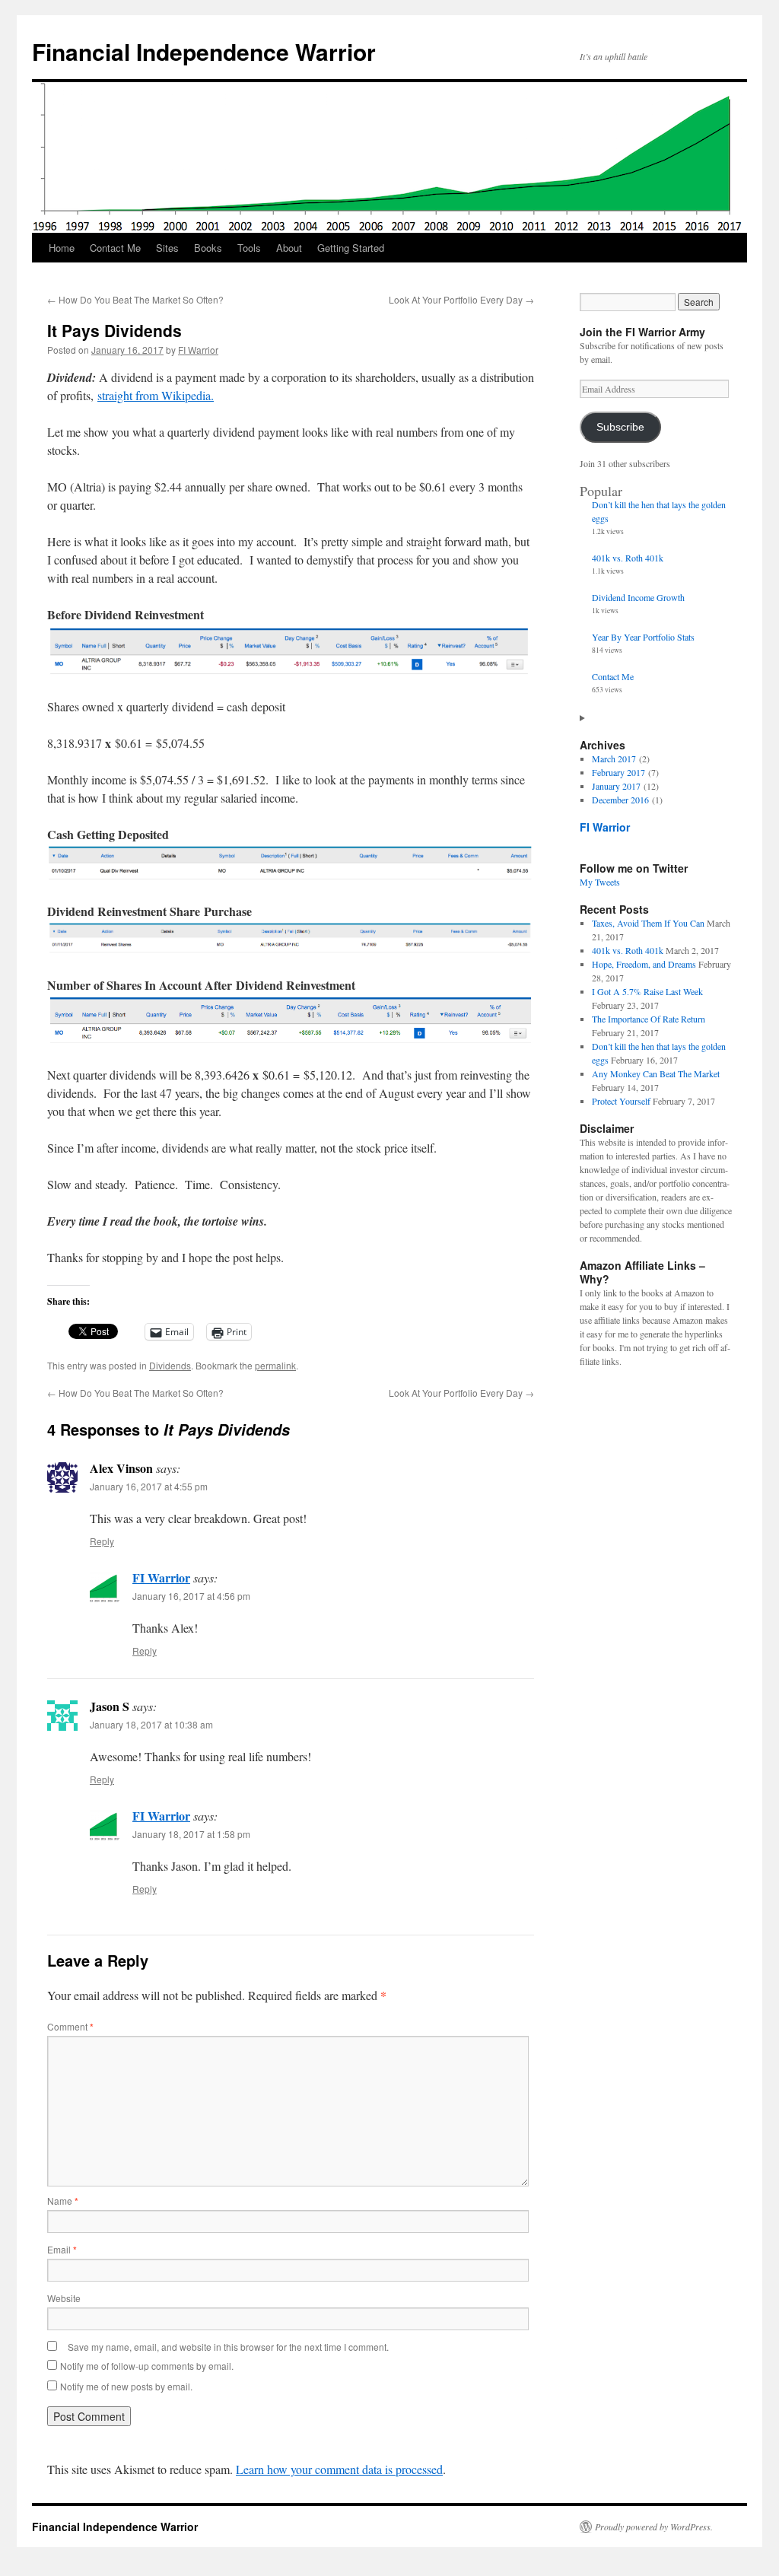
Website (64, 2298)
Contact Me (115, 248)
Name (63, 2201)
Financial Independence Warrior (204, 51)
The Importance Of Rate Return (649, 1019)
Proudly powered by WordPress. (654, 2527)
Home (62, 248)
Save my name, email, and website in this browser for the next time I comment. (228, 2347)
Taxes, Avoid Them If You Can (648, 923)
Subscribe (620, 427)
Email (62, 2249)
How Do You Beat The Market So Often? (135, 299)
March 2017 (614, 758)
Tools (249, 248)
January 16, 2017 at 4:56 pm (191, 1596)
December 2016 (620, 800)
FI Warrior (198, 350)
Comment (70, 2026)
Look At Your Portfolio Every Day (461, 299)
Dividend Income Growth (638, 597)
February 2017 (618, 772)
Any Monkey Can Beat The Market (656, 1073)
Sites (167, 248)
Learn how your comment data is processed (339, 2469)
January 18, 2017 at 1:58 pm (191, 1834)
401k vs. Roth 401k (628, 558)
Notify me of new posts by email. (126, 2386)
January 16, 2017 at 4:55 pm (149, 1486)
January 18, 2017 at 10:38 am (151, 1724)
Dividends (170, 1365)
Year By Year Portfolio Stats (643, 637)
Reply (102, 1541)
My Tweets (600, 882)
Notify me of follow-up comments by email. (147, 2366)
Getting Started (351, 248)
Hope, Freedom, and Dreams (644, 964)
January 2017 (616, 786)
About (289, 248)
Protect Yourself (621, 1101)
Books (208, 248)
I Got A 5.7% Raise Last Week (647, 991)
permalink (275, 1365)
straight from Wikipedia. (156, 395)
